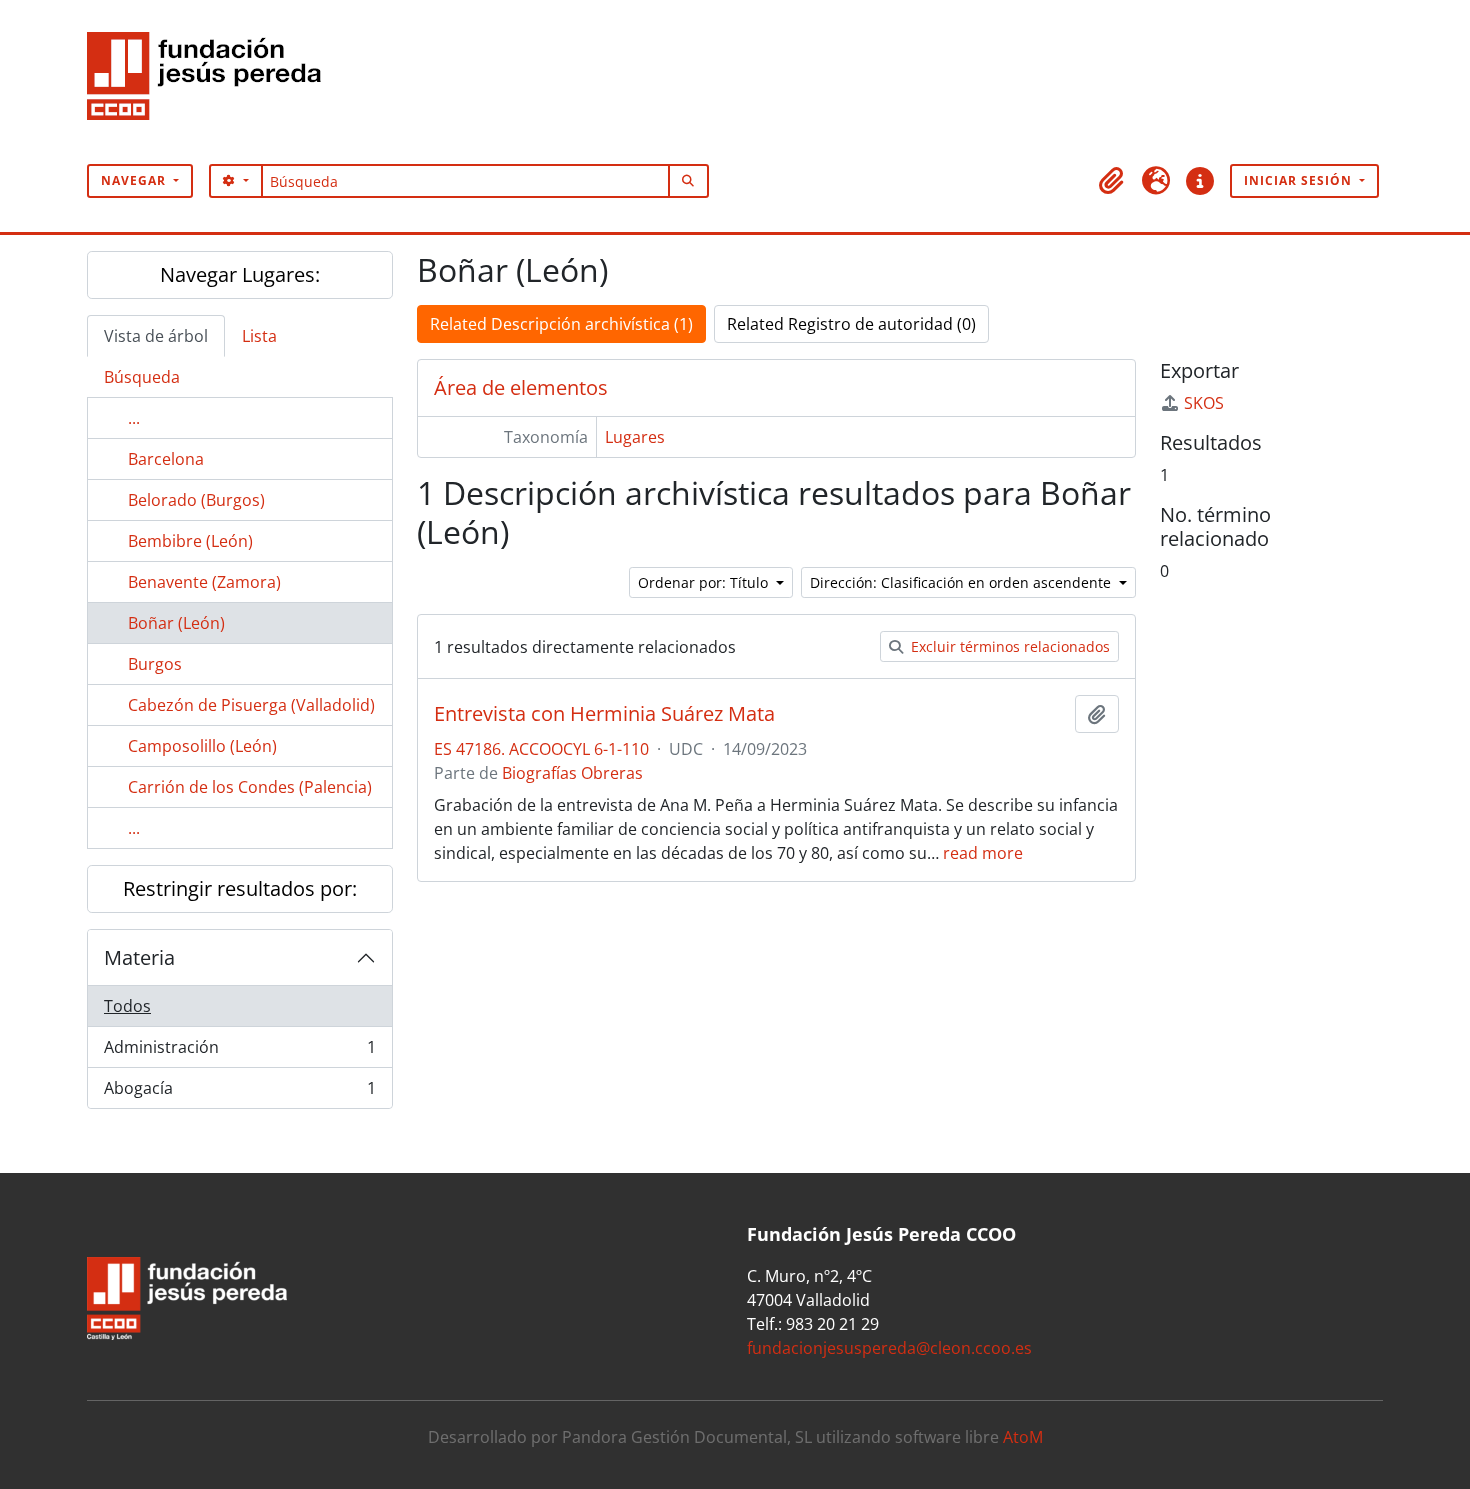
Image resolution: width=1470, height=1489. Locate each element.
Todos (127, 1006)
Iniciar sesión (1300, 180)
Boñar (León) (176, 623)
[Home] (212, 82)
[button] (1112, 181)
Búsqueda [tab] (142, 377)
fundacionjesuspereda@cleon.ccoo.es (889, 1348)
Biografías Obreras (572, 773)
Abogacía (239, 1092)
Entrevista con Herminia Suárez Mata (604, 714)
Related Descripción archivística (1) (561, 324)
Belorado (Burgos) (196, 500)
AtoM (1023, 1437)
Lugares (635, 437)
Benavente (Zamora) (204, 582)
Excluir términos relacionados (1008, 646)
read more (983, 853)
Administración (239, 1052)
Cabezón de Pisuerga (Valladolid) (251, 705)
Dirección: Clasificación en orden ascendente (962, 582)
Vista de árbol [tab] (156, 336)
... (134, 418)
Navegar (135, 180)
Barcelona (166, 459)
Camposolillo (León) (202, 746)
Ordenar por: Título (705, 582)
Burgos (155, 664)
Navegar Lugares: (240, 274)
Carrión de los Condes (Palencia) (250, 787)
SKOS (1204, 403)
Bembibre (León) (190, 541)
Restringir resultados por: (240, 888)
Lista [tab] (259, 336)
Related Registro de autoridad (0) (851, 324)
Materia (139, 957)
